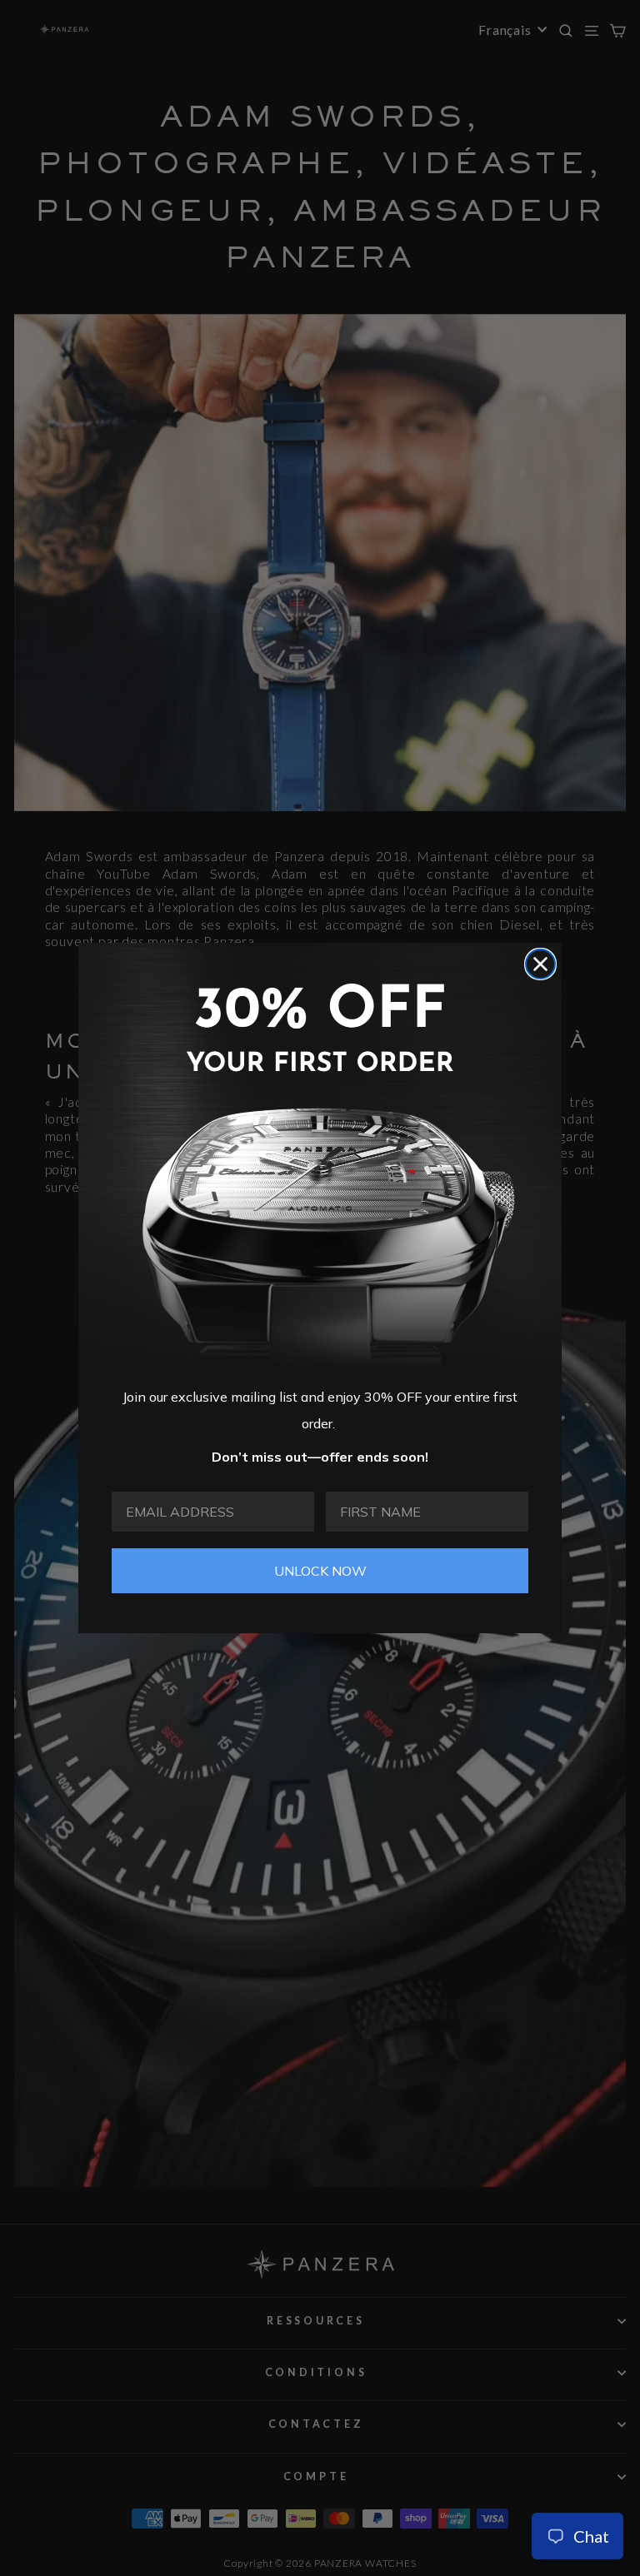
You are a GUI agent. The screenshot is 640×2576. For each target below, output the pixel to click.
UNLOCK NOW (320, 1571)
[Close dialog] (540, 964)
